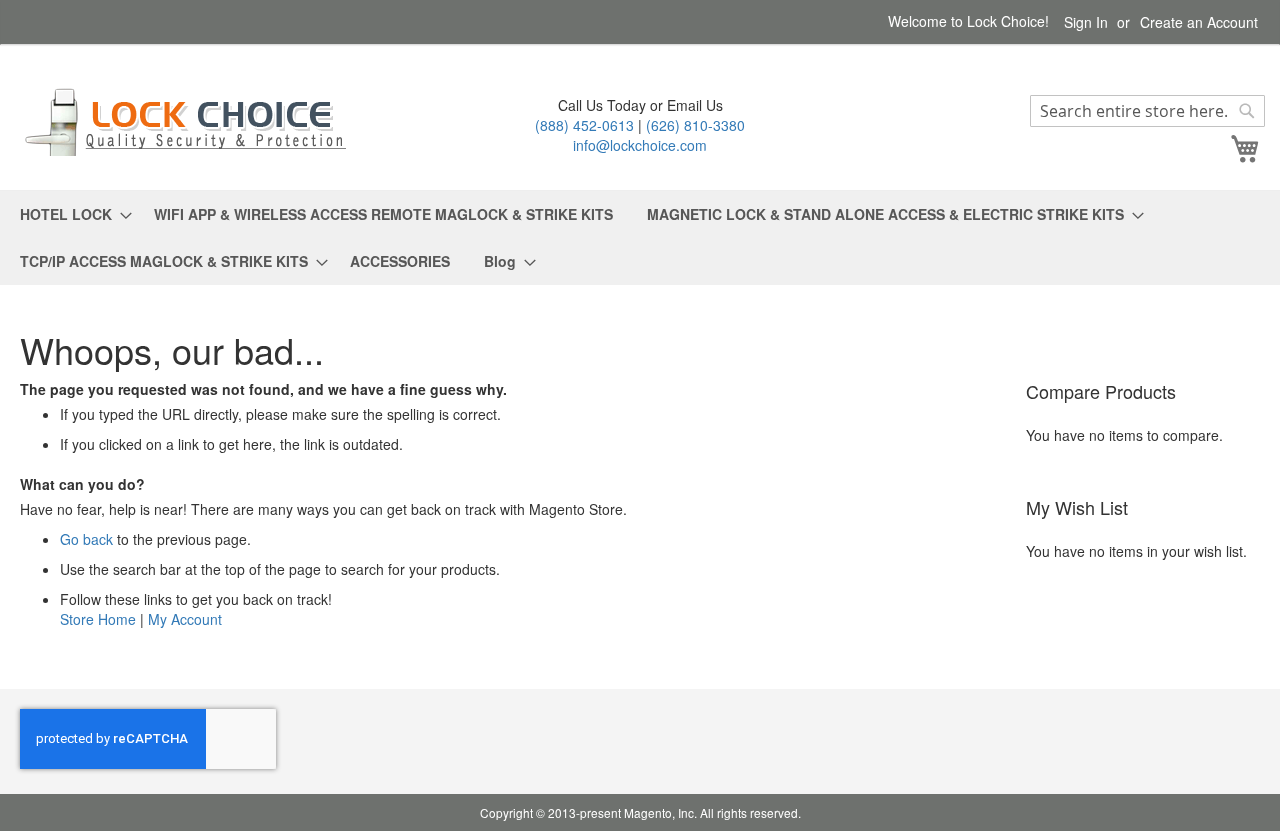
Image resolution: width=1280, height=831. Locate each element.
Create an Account (1199, 22)
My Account (185, 619)
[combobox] (1147, 111)
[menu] (640, 238)
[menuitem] (70, 214)
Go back (86, 539)
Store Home (98, 619)
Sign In (1086, 22)
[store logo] (189, 121)
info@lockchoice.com (640, 145)
